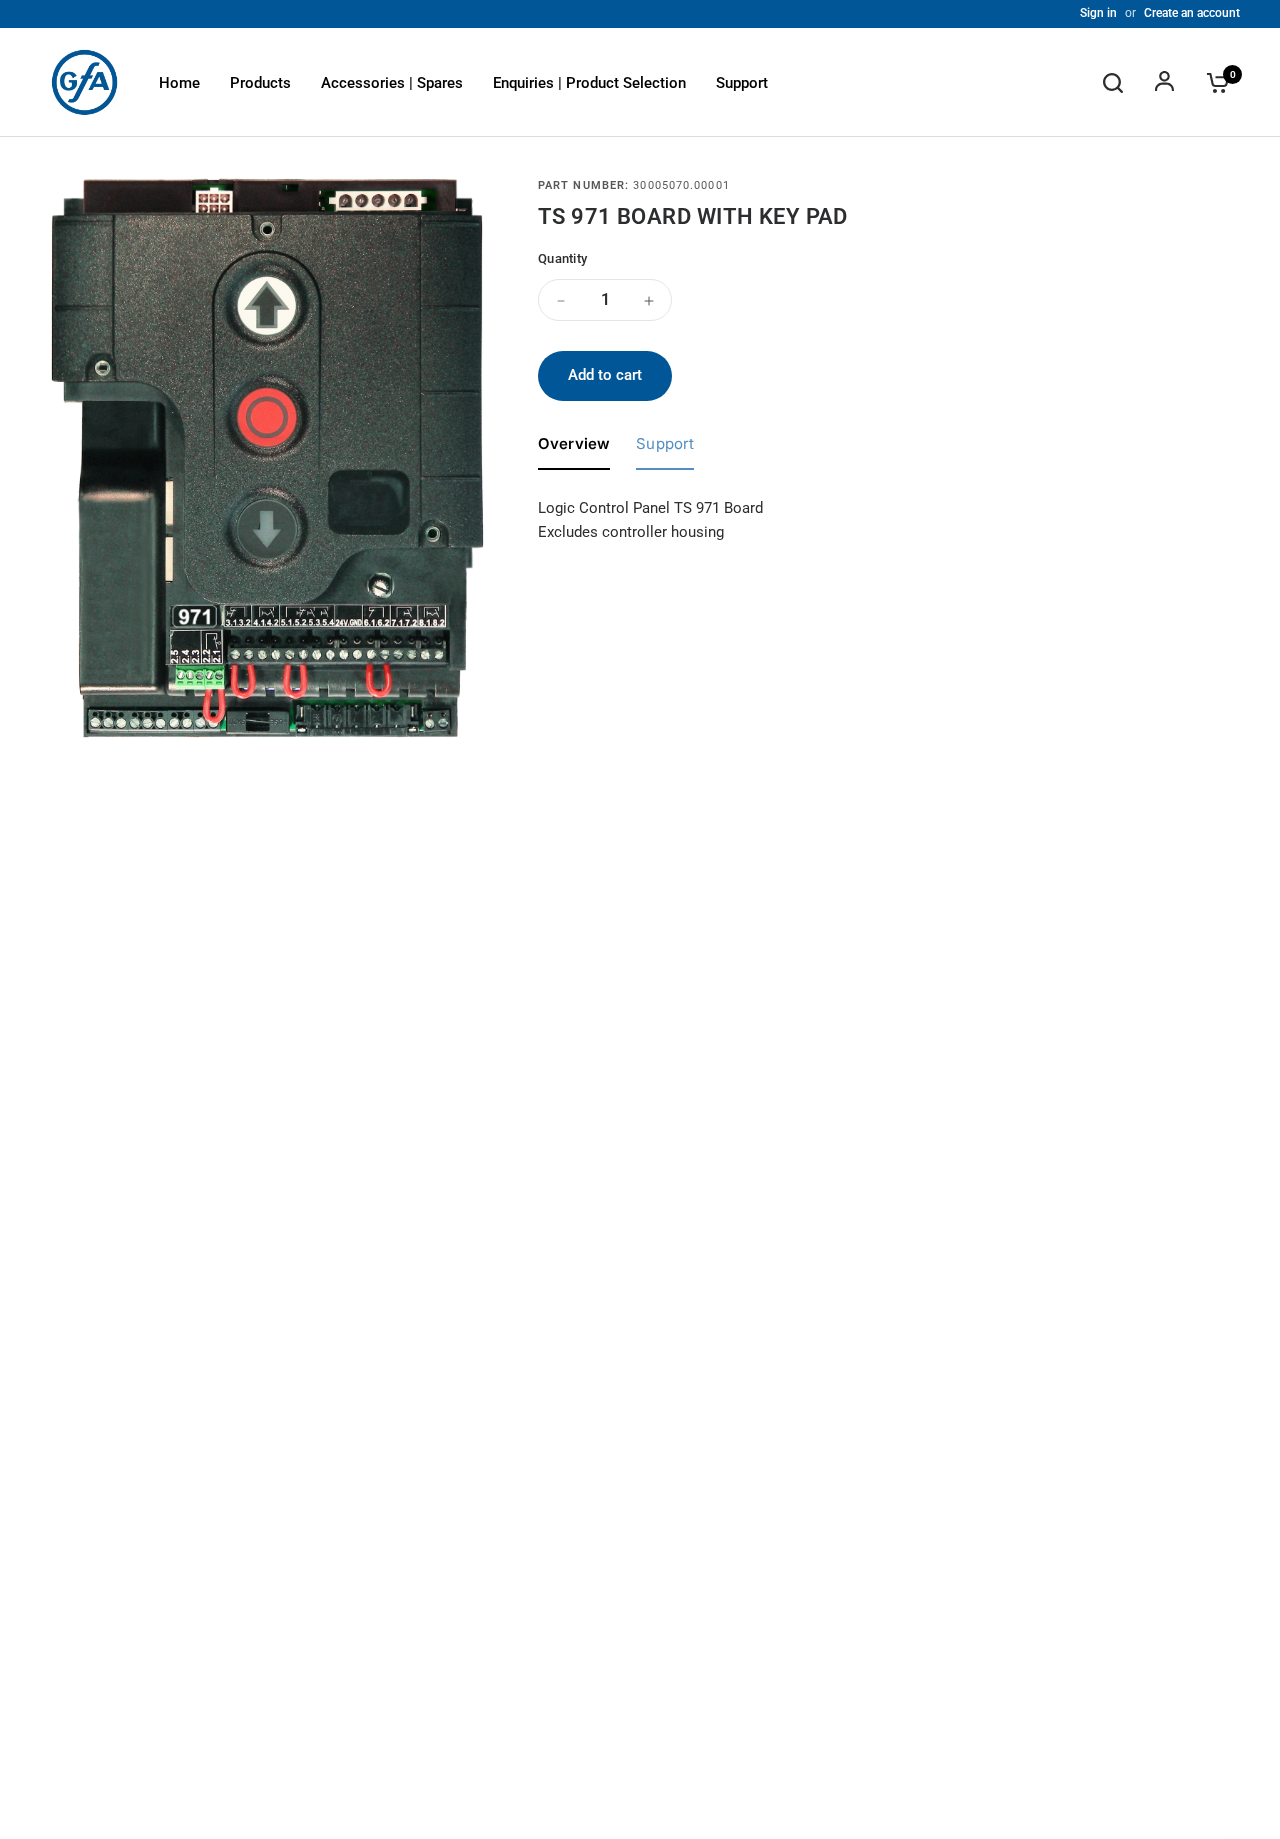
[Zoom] (458, 204)
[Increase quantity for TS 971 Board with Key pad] (649, 301)
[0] (1213, 82)
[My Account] (1164, 82)
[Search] (1113, 82)
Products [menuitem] (260, 83)
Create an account (1192, 13)
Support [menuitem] (742, 83)
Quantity (562, 258)
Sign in (1098, 13)
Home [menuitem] (179, 83)
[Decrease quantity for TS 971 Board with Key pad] (561, 301)
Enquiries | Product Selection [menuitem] (589, 83)
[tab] (574, 448)
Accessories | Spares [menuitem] (392, 83)
